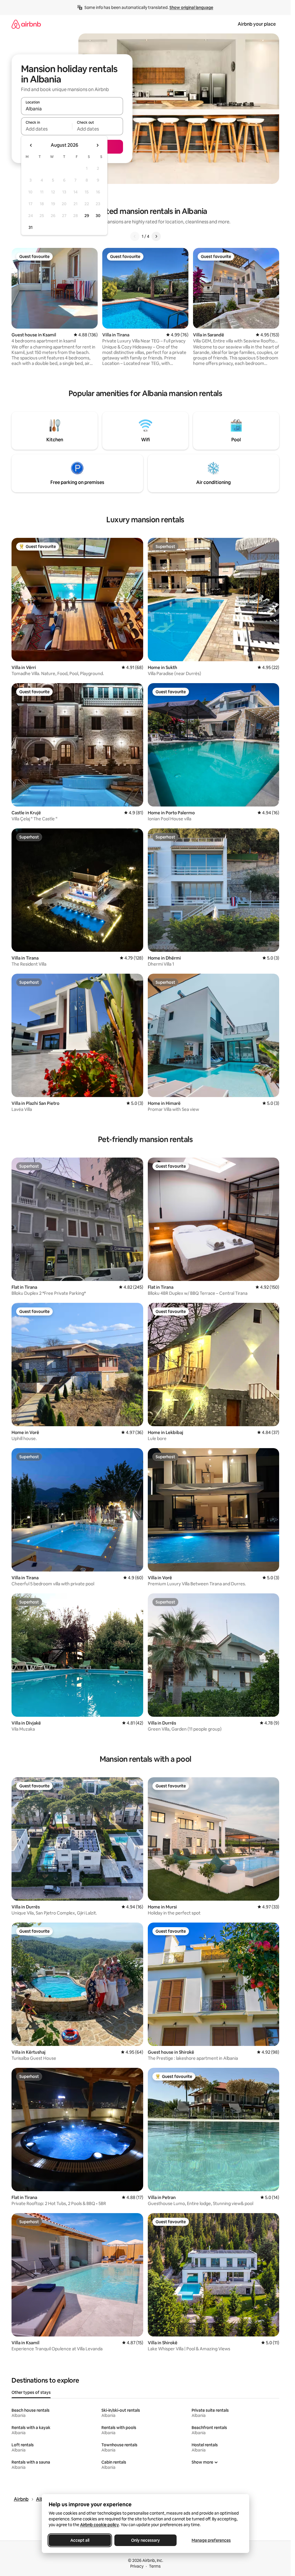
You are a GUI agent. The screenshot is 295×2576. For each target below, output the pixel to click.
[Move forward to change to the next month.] (97, 145)
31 (31, 227)
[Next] (156, 236)
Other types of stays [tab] (31, 2392)
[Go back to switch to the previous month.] (31, 145)
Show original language (191, 7)
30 (98, 216)
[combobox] (72, 109)
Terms (155, 2566)
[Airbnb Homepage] (26, 24)
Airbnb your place (257, 24)
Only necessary (145, 2540)
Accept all (80, 2540)
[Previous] (135, 236)
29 (87, 216)
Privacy (137, 2566)
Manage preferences (211, 2540)
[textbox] (47, 129)
